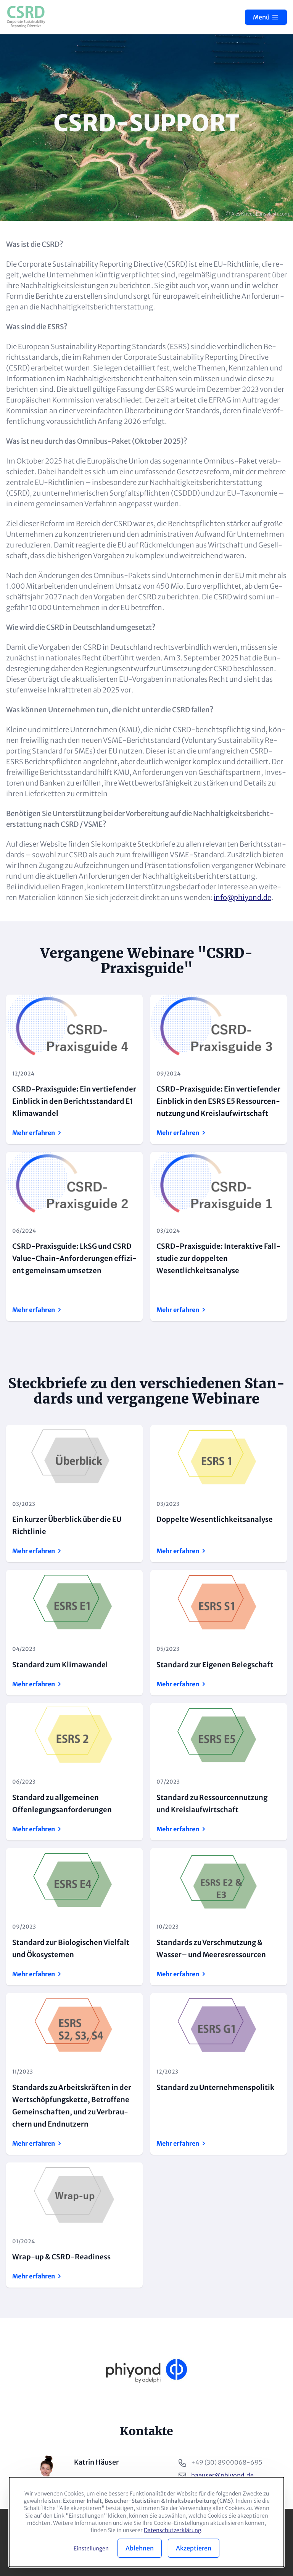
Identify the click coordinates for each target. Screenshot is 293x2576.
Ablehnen (140, 2548)
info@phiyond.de (242, 898)
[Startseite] (26, 17)
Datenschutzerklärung (172, 2530)
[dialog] (146, 2522)
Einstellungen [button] (91, 2549)
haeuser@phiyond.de (222, 2475)
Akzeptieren (194, 2548)
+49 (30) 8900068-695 (227, 2462)
